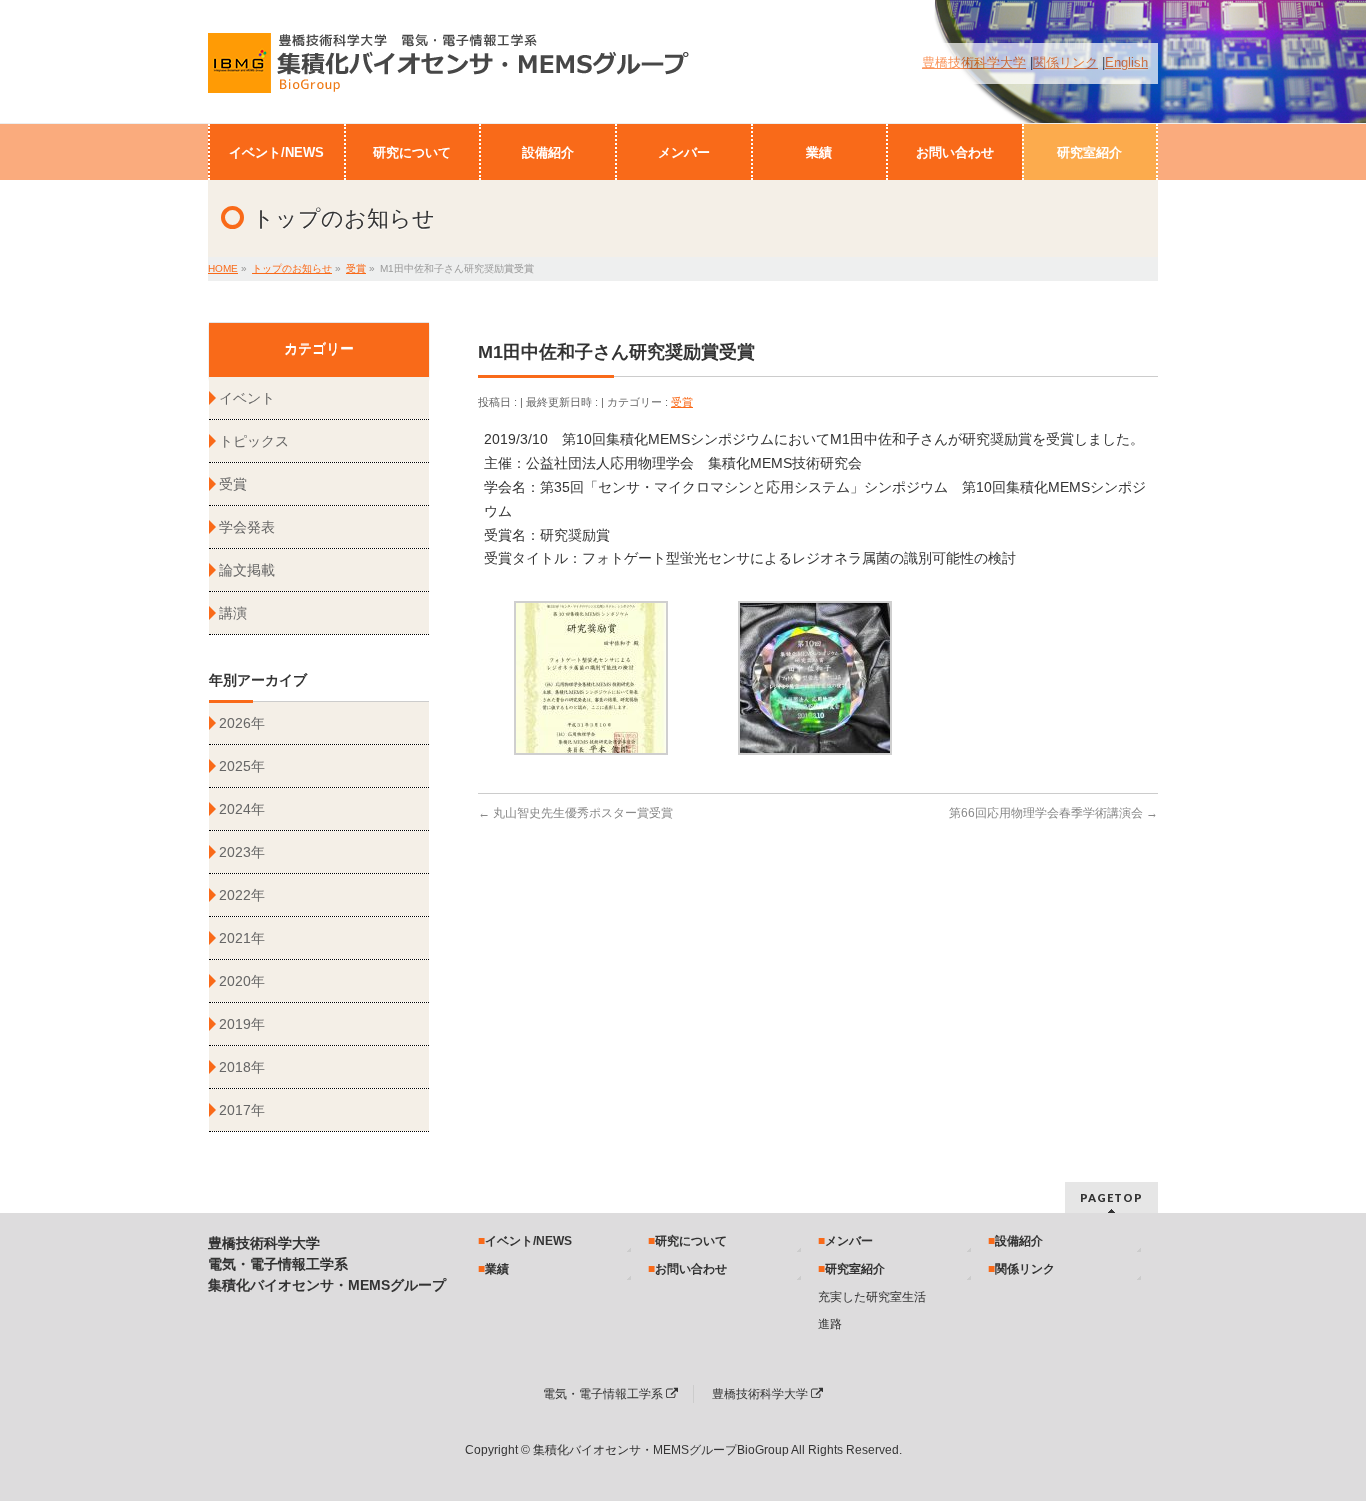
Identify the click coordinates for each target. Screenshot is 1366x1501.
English (1126, 63)
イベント (247, 398)
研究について (691, 1241)
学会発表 (247, 527)
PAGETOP (1111, 1197)
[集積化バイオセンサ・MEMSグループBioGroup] (454, 70)
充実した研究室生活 (872, 1297)
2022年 (242, 895)
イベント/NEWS (528, 1241)
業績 (497, 1269)
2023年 (242, 852)
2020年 (242, 981)
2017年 (242, 1110)
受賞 (682, 402)
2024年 (242, 809)
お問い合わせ (691, 1269)
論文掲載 (247, 570)
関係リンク (1065, 63)
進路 (830, 1324)
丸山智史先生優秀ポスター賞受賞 (575, 813)
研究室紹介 (855, 1269)
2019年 (242, 1024)
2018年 (242, 1067)
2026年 (242, 723)
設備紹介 (1019, 1241)
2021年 (242, 938)
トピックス (254, 441)
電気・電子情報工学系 (604, 1394)
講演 (233, 613)
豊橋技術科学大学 (974, 63)
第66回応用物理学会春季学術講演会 (1053, 813)
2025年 (242, 766)
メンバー (849, 1241)
